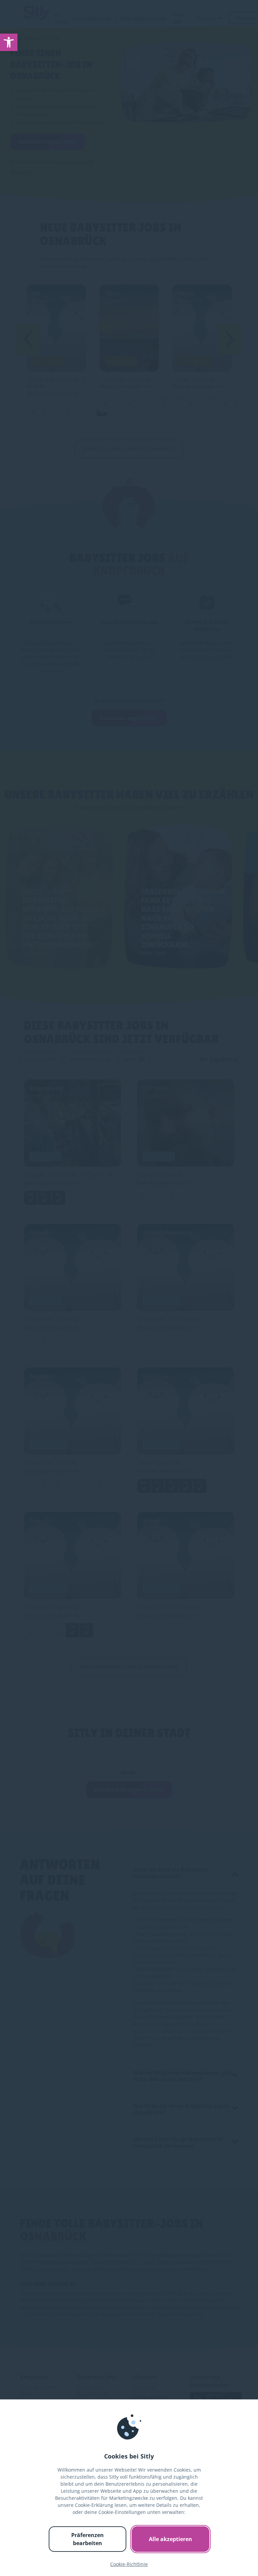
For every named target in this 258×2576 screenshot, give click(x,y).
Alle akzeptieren (170, 2539)
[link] (9, 42)
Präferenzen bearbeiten (88, 2539)
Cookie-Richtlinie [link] (129, 2564)
